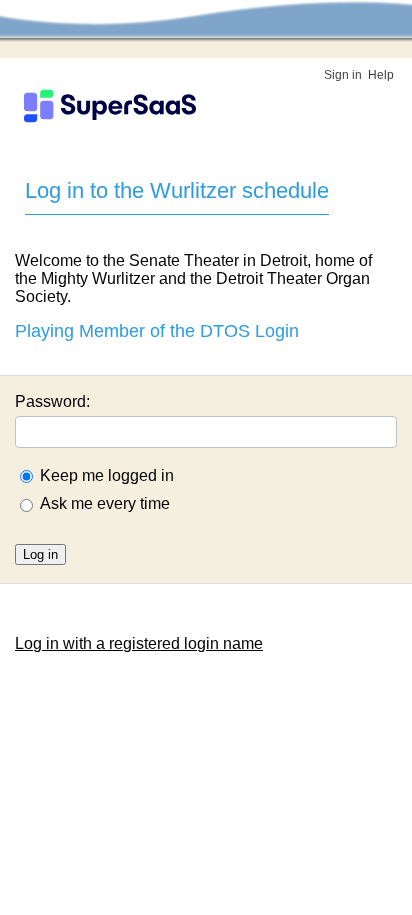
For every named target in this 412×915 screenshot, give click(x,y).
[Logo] (110, 106)
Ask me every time (105, 504)
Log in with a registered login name (139, 643)
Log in (40, 554)
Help (381, 75)
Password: (52, 402)
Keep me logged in (107, 476)
